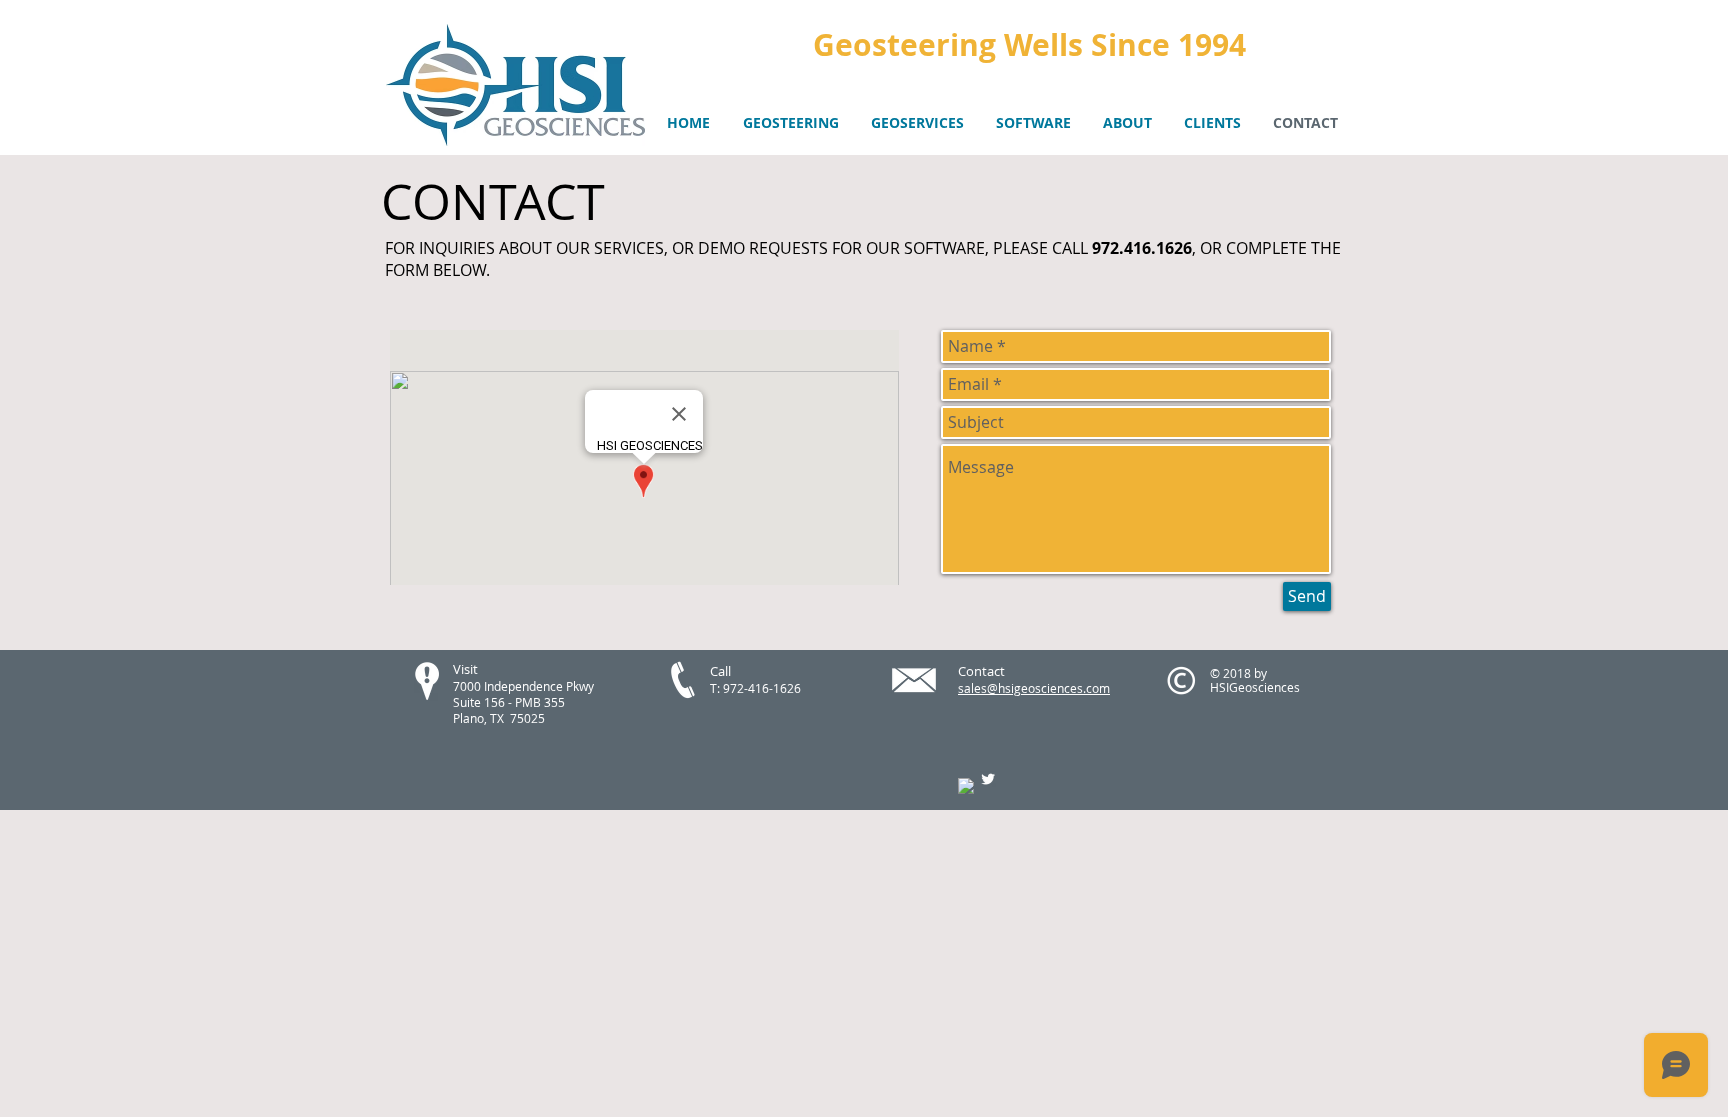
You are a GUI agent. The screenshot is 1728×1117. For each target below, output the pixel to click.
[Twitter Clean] (988, 779)
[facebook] (966, 786)
